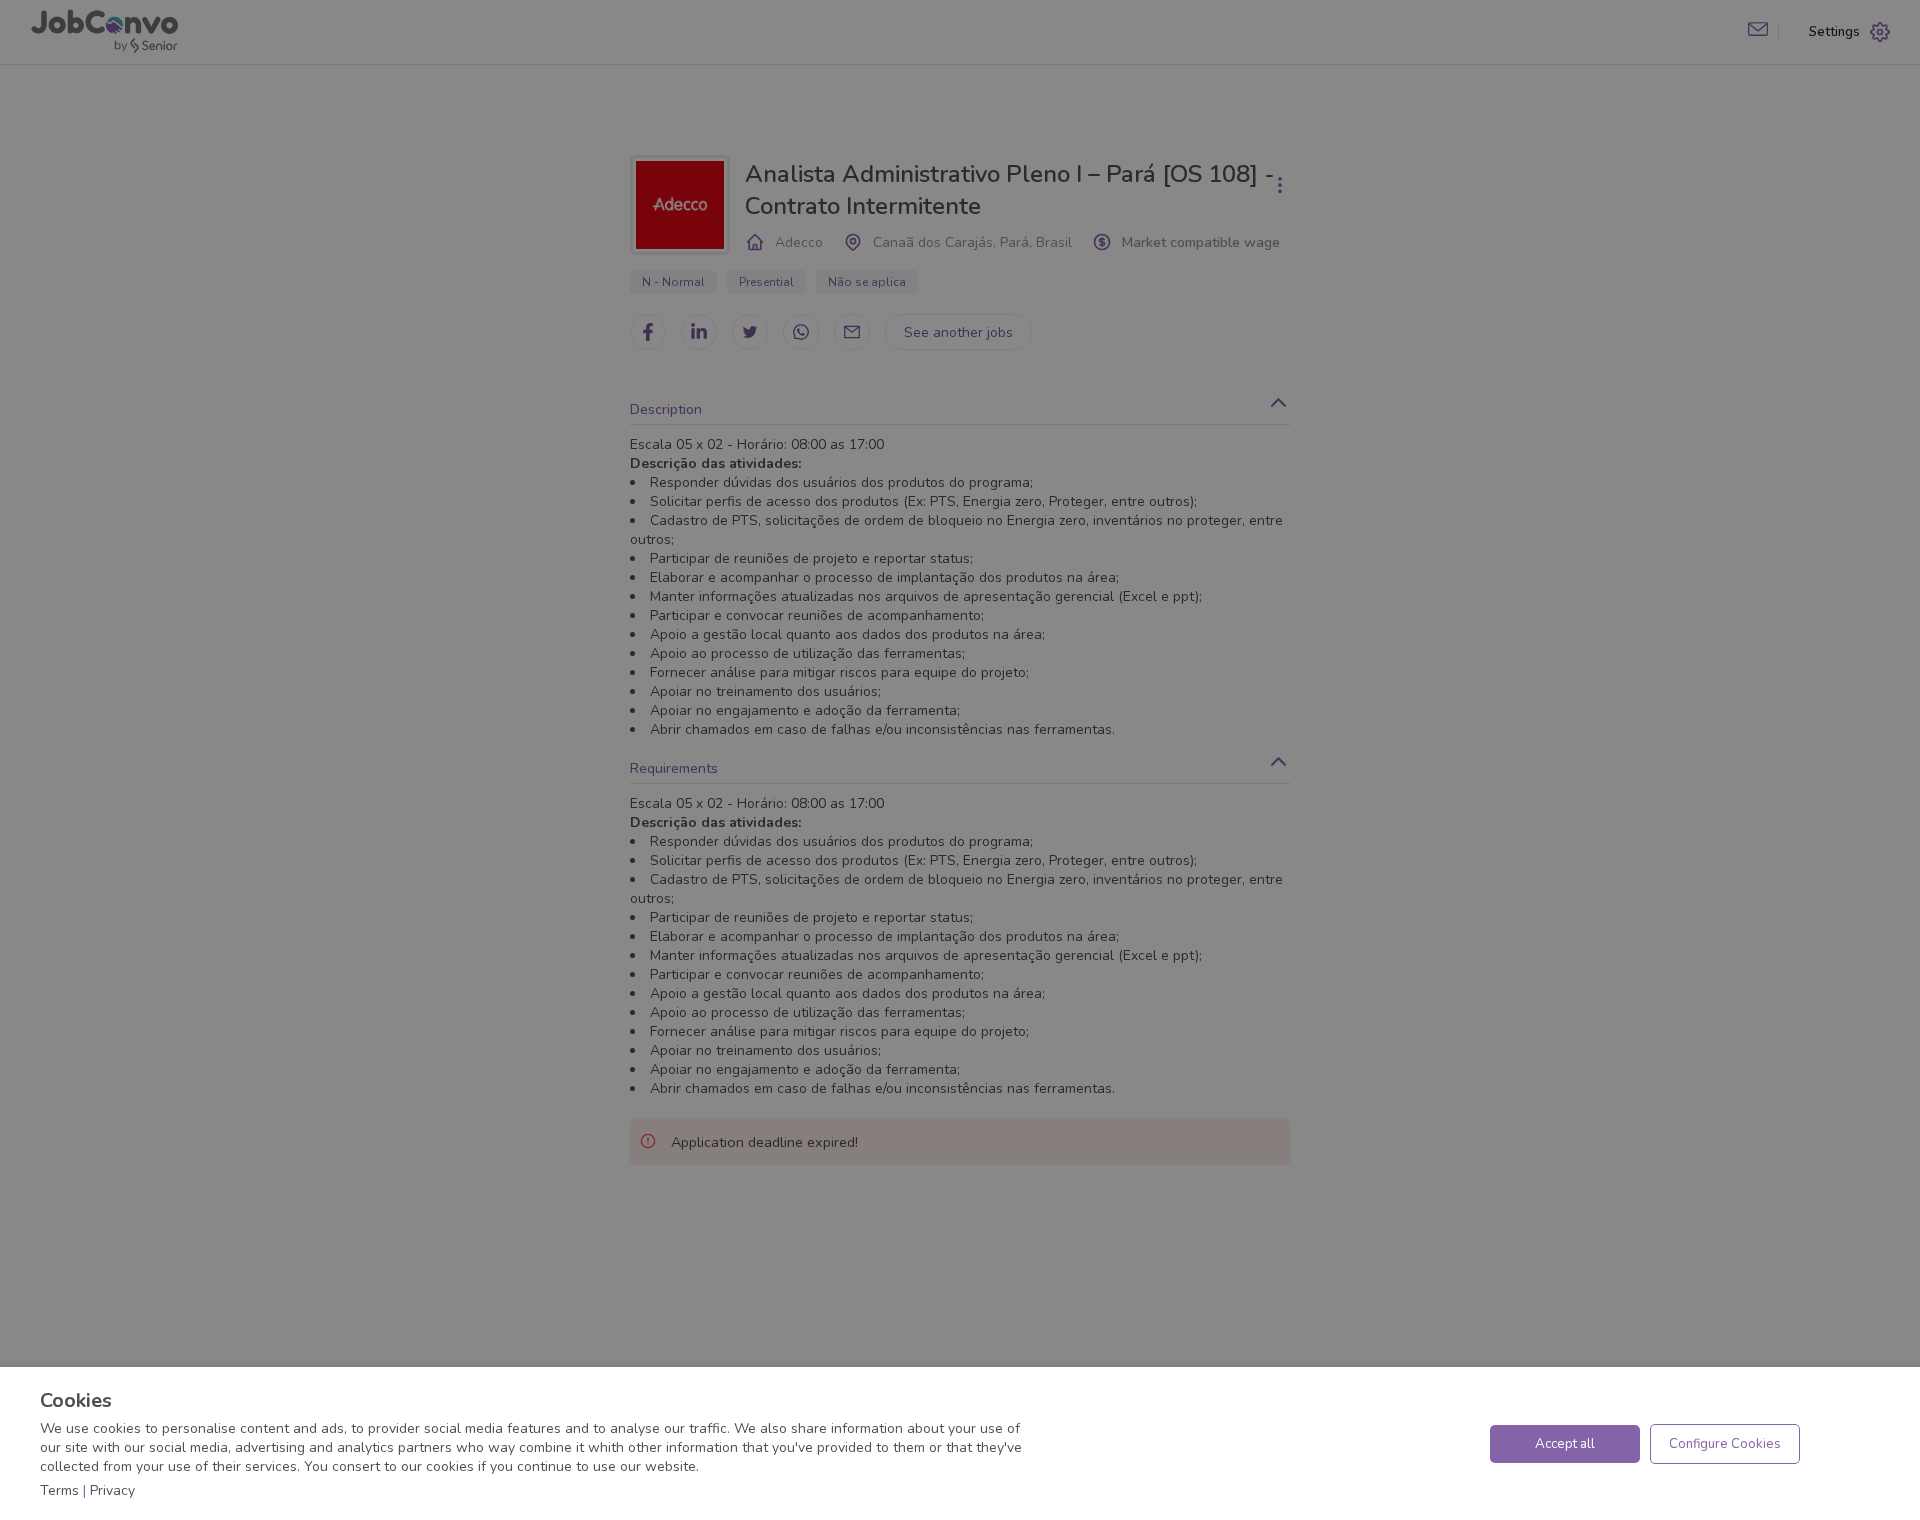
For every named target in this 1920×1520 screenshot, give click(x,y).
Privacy (112, 1490)
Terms (59, 1490)
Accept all (1565, 1444)
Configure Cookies (1725, 1444)
